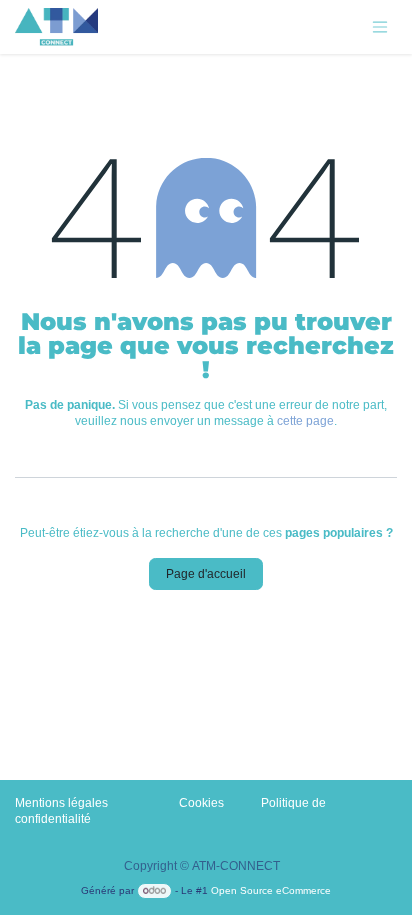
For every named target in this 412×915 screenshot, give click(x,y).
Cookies (201, 803)
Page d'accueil (206, 574)
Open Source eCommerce (271, 890)
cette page (305, 421)
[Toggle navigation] (380, 27)
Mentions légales (61, 803)
